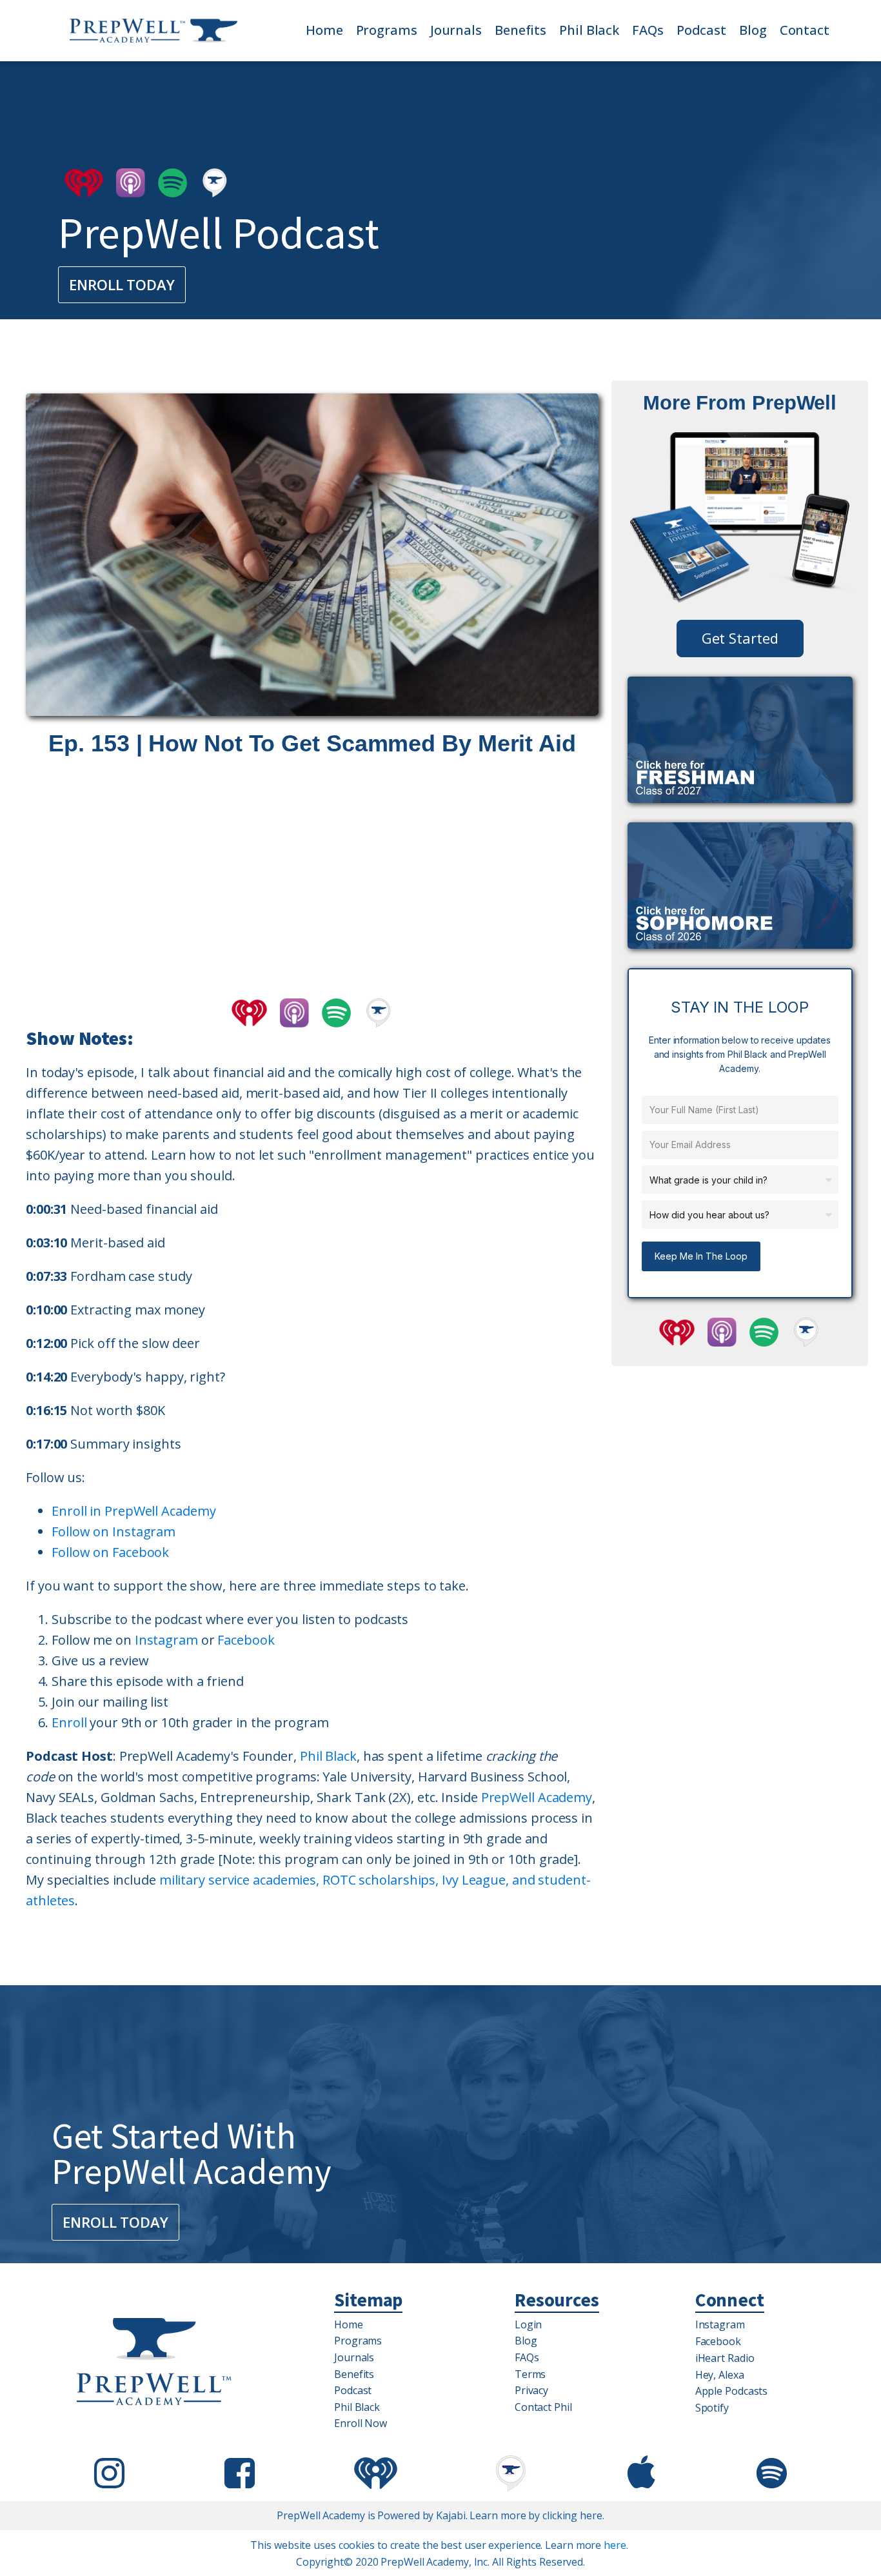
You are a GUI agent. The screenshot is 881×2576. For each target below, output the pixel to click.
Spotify (712, 2408)
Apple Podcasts (732, 2391)
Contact (805, 30)
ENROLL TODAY (122, 284)
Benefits (520, 30)
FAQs (648, 30)
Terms (530, 2374)
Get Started (740, 638)
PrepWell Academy (537, 1797)
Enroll (69, 1722)
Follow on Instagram (114, 1531)
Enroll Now (361, 2423)
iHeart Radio (725, 2358)
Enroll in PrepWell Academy (134, 1511)
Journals (456, 30)
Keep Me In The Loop (701, 1256)
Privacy (531, 2390)
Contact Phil (543, 2407)
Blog (753, 30)
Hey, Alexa (720, 2375)
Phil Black (589, 30)
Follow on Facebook (110, 1552)
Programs (387, 30)
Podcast (701, 30)
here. (616, 2545)
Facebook (246, 1640)
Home (324, 30)
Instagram (166, 1640)
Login (529, 2324)
